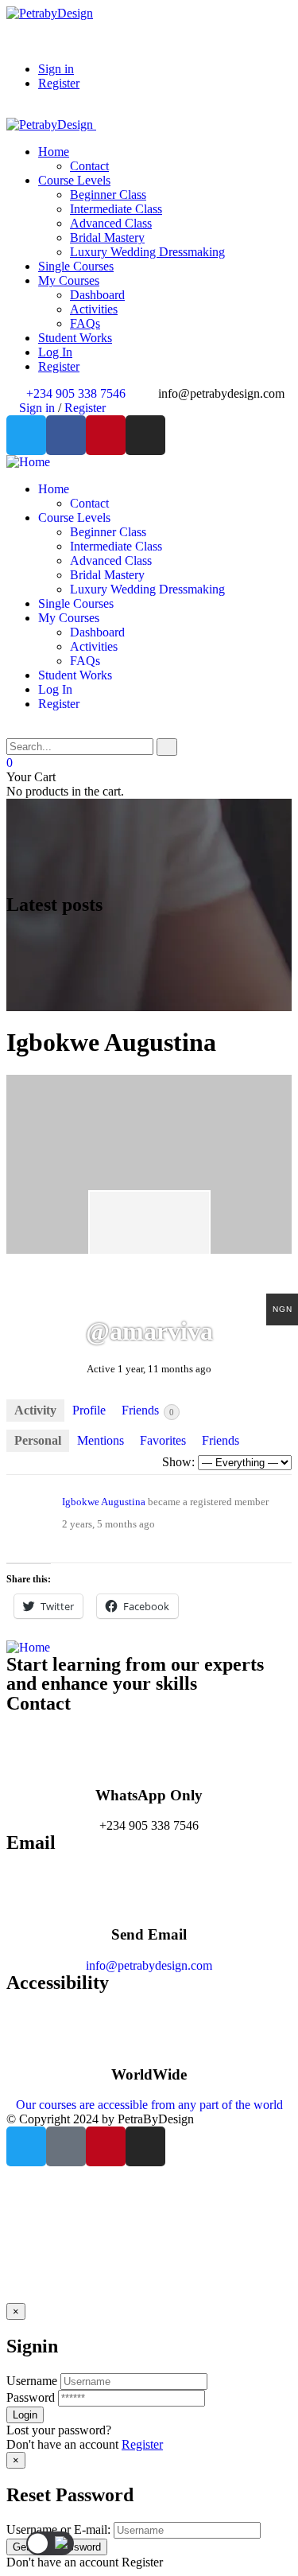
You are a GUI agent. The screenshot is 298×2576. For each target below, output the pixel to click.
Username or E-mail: (58, 2529)
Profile (89, 1410)
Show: (178, 1462)
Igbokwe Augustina (104, 1502)
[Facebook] (66, 435)
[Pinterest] (106, 435)
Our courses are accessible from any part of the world (149, 2105)
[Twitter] (26, 435)
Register (142, 2444)
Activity (35, 1410)
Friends (148, 1410)
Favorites (163, 1440)
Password (31, 2397)
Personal (38, 1440)
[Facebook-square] (66, 2146)
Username (32, 2381)
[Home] (28, 462)
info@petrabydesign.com (149, 1965)
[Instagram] (145, 435)
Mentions (101, 1440)
